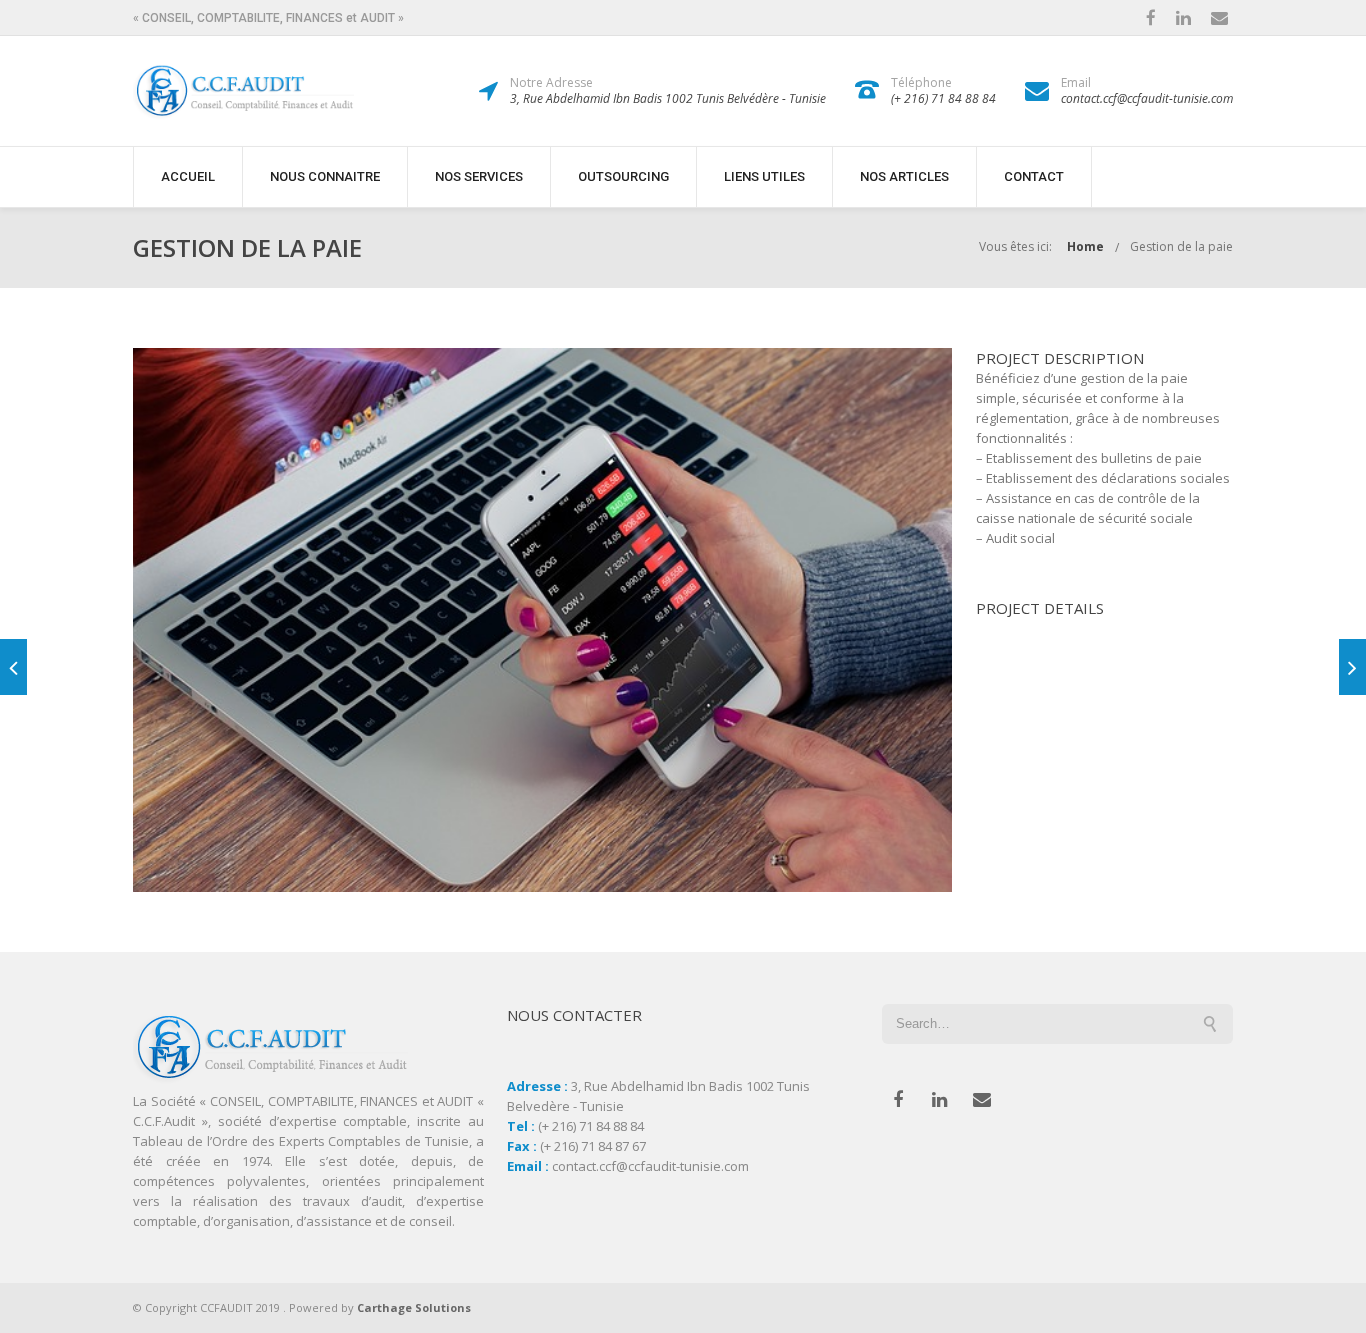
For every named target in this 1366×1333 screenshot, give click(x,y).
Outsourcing (623, 176)
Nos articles (904, 176)
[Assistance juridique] (1352, 667)
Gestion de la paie (1181, 246)
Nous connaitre (325, 176)
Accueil (188, 176)
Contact (1034, 176)
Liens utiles (764, 176)
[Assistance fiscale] (13, 667)
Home (1085, 246)
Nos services (479, 176)
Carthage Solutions (414, 1307)
